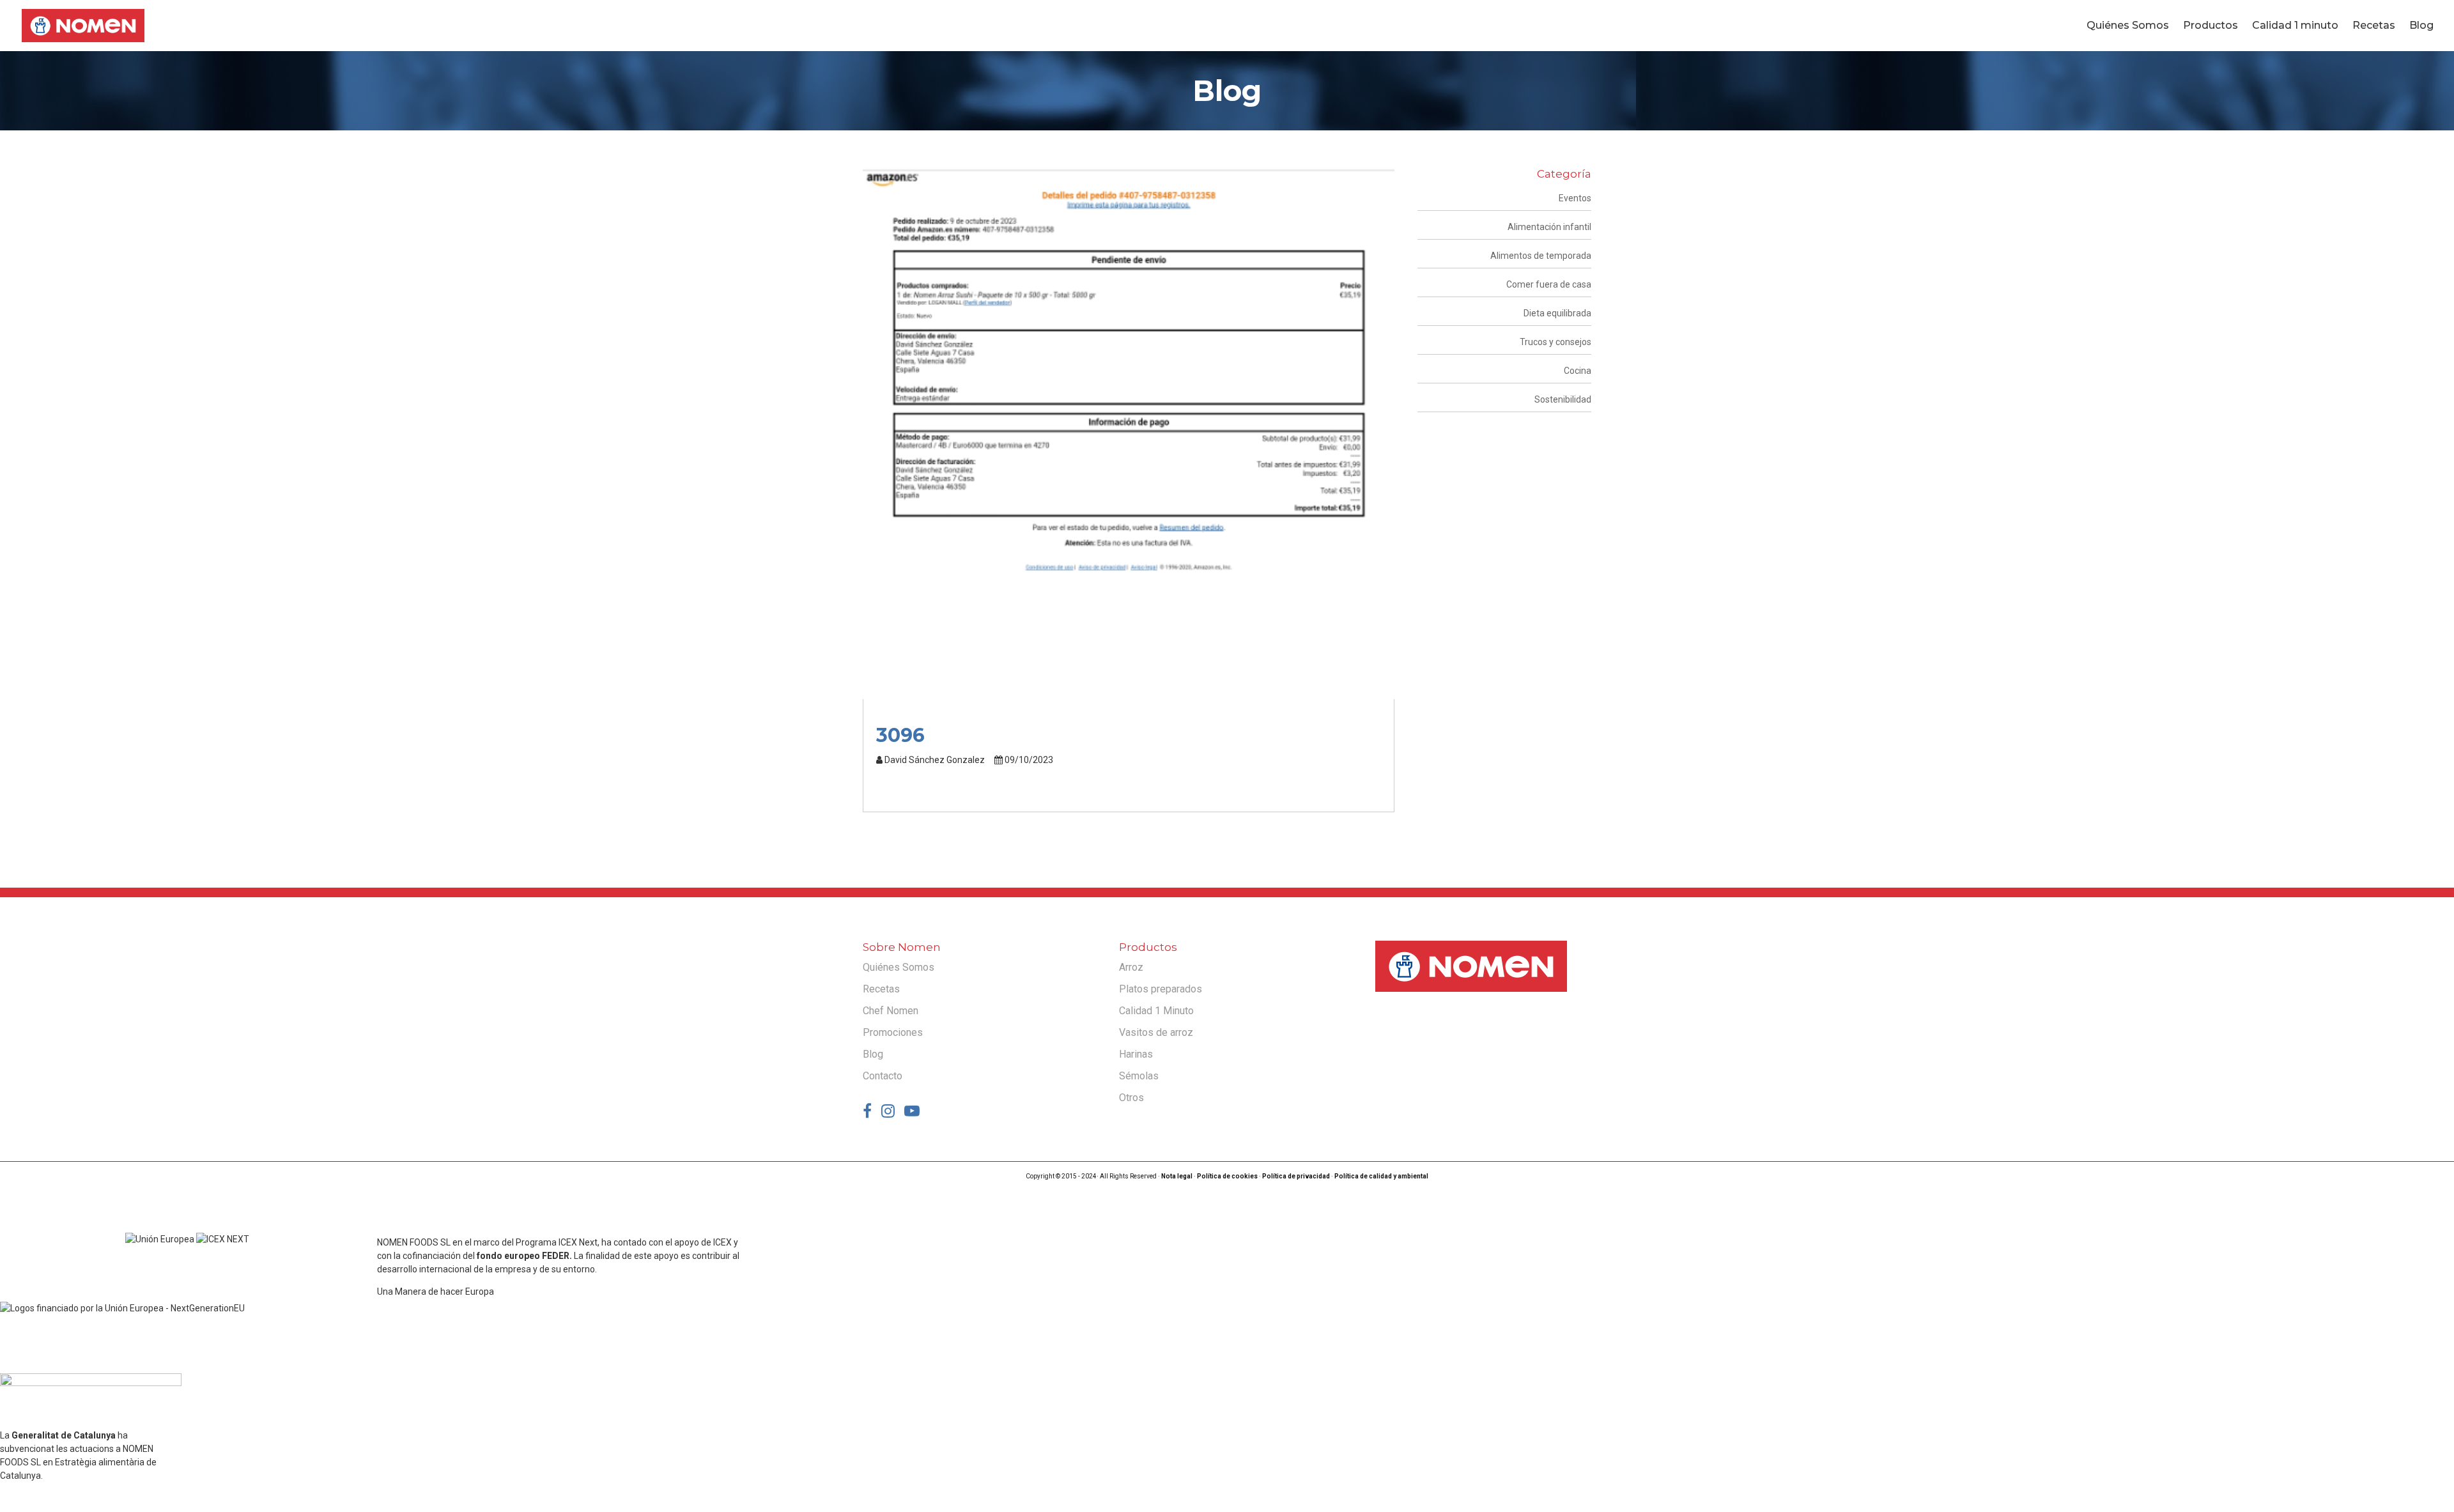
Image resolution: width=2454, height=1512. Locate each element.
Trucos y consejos (1555, 342)
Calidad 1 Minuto (1156, 1011)
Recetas (2374, 26)
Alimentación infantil (1549, 227)
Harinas (1136, 1054)
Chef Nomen (891, 1011)
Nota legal (1177, 1176)
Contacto (883, 1076)
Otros (1131, 1098)
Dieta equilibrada (1557, 313)
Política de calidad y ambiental (1381, 1176)
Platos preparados (1161, 989)
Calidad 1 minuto (2295, 26)
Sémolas (1139, 1076)
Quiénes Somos (2128, 26)
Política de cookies (1227, 1176)
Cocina (1578, 371)
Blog (2421, 26)
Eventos (1575, 198)
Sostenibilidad (1563, 399)
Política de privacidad (1296, 1176)
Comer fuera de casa (1549, 284)
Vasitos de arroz (1156, 1032)
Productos (2211, 26)
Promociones (893, 1032)
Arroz (1131, 967)
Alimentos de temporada (1541, 256)
